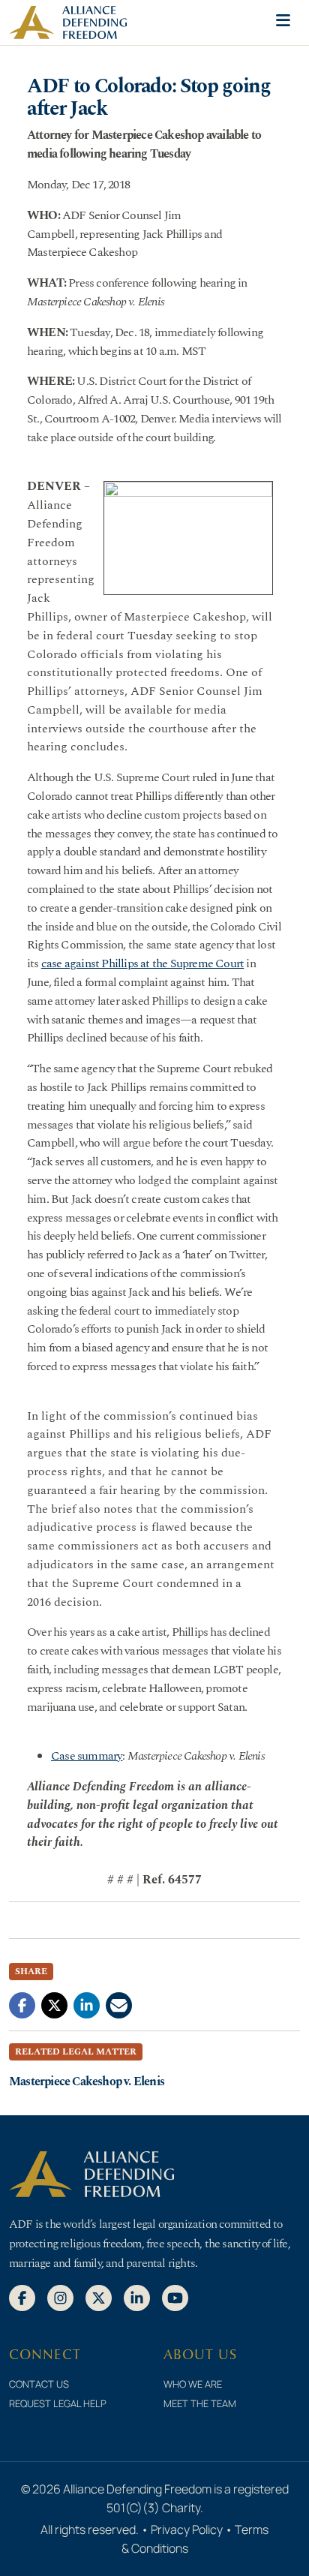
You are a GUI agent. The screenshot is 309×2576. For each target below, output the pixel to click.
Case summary (87, 1756)
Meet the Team (200, 2403)
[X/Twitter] (99, 2297)
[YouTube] (175, 2297)
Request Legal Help (58, 2403)
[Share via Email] (119, 2004)
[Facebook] (22, 2297)
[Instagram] (60, 2297)
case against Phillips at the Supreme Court (142, 963)
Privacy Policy (187, 2529)
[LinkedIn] (137, 2297)
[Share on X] (54, 2004)
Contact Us (39, 2384)
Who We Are (193, 2384)
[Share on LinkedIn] (87, 2004)
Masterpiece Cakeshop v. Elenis (87, 2082)
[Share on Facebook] (22, 2004)
